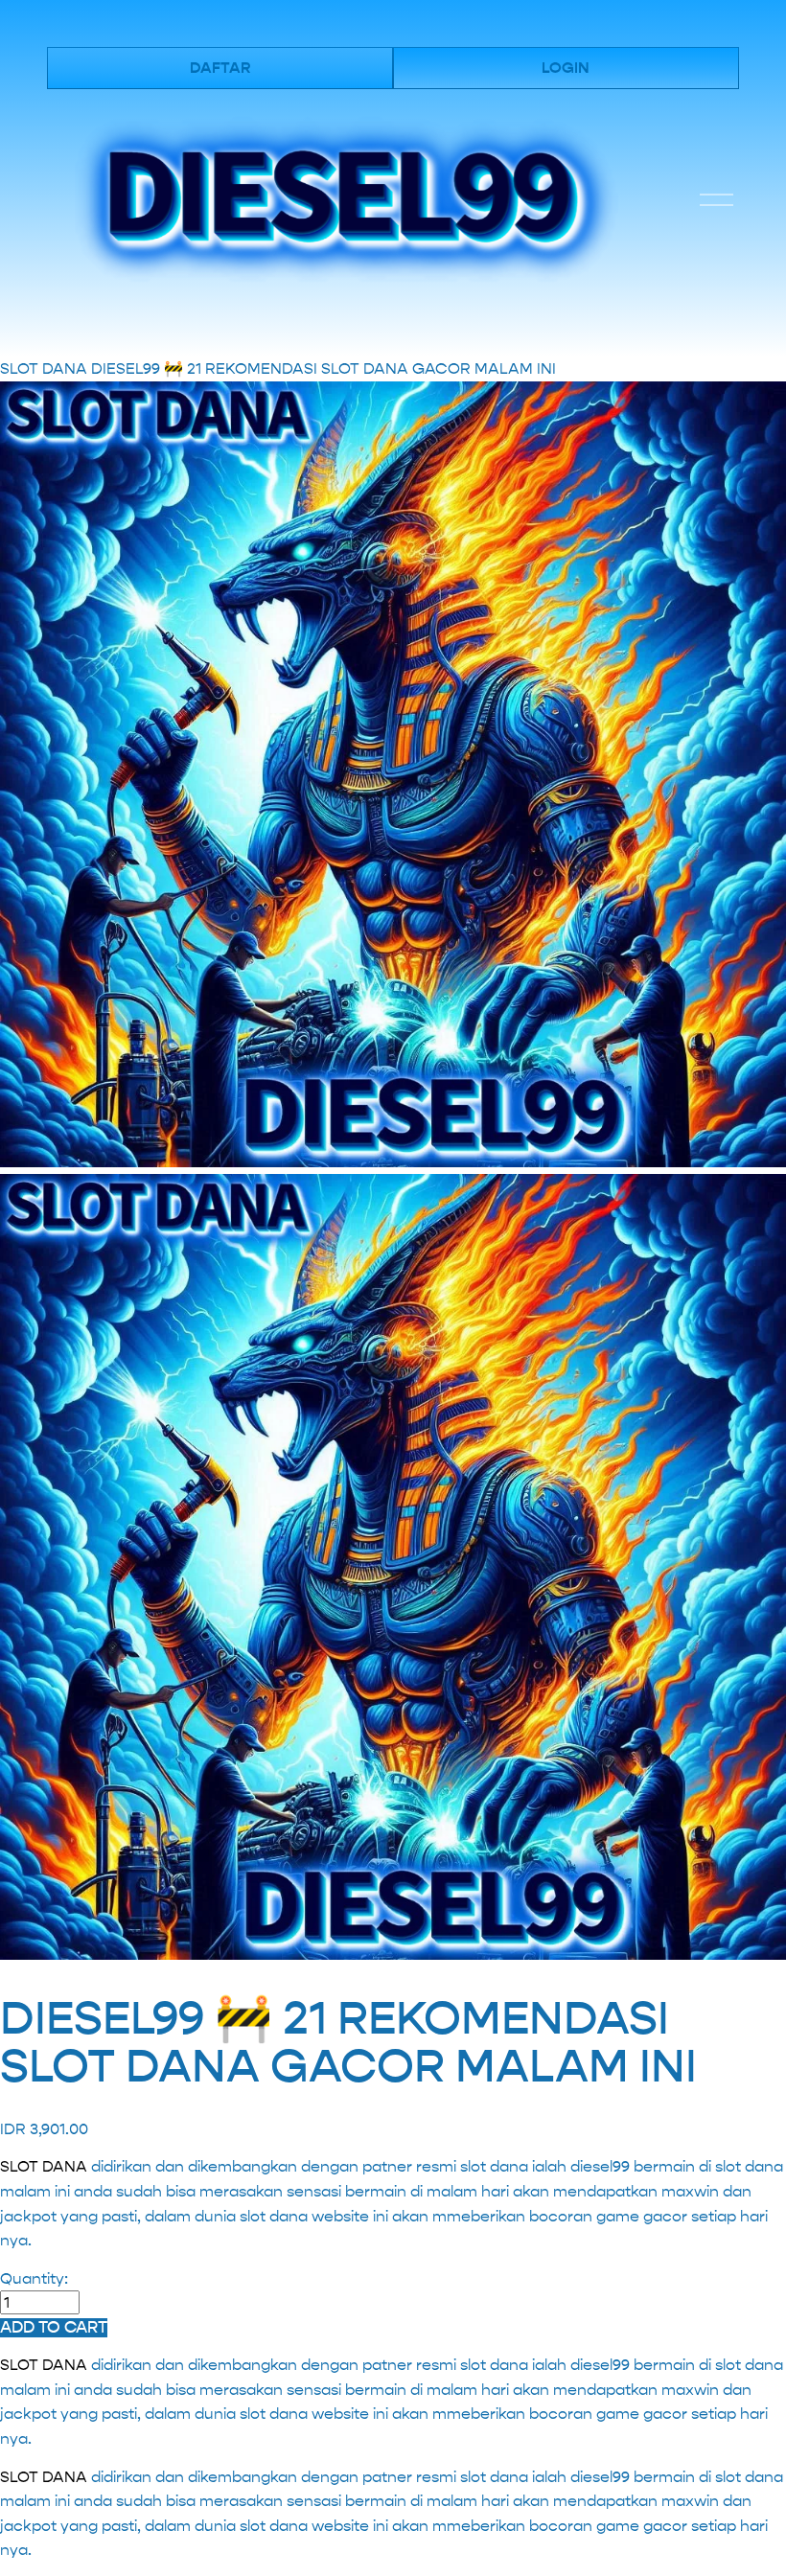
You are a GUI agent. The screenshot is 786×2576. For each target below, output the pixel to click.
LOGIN (566, 68)
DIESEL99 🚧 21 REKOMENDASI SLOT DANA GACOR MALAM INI (324, 368)
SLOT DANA (44, 368)
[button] (54, 2328)
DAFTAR (220, 68)
